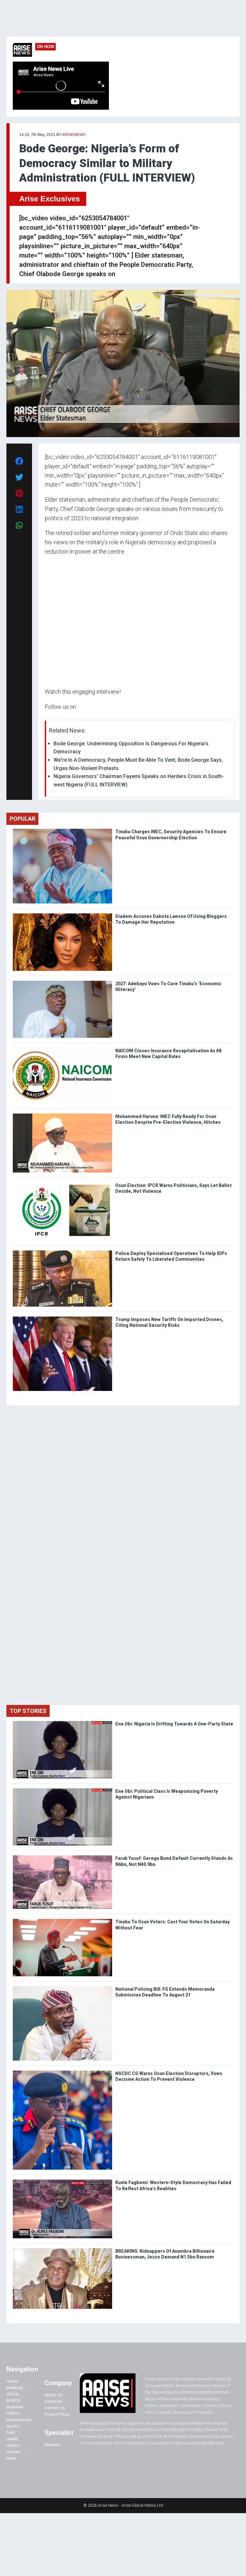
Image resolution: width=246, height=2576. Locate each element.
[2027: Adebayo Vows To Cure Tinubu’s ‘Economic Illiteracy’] (62, 982)
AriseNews (74, 135)
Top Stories (28, 1711)
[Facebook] (46, 719)
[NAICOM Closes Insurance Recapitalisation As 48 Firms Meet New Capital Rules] (62, 1049)
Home (12, 2381)
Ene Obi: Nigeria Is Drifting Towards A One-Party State (174, 1724)
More (11, 2458)
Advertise (53, 2401)
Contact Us (55, 2408)
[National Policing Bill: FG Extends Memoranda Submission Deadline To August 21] (62, 1988)
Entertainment (19, 2420)
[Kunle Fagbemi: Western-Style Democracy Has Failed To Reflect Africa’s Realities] (62, 2181)
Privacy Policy (57, 2414)
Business (15, 2407)
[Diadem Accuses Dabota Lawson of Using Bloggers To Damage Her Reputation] (62, 915)
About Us (53, 2395)
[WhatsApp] (54, 719)
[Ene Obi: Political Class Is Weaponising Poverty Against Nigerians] (62, 1790)
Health (12, 2439)
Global (12, 2394)
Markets (52, 2445)
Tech (11, 2432)
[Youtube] (57, 719)
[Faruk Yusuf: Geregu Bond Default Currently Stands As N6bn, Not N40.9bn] (62, 1857)
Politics (13, 2413)
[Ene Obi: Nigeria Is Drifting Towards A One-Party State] (62, 1722)
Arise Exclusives (49, 199)
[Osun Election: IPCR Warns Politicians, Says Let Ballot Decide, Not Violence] (62, 1184)
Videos (13, 2445)
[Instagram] (51, 719)
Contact (14, 2452)
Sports (13, 2426)
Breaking (15, 2388)
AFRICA (13, 2400)
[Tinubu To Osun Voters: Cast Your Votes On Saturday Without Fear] (62, 1920)
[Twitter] (48, 719)
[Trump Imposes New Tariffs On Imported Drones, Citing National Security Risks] (62, 1318)
